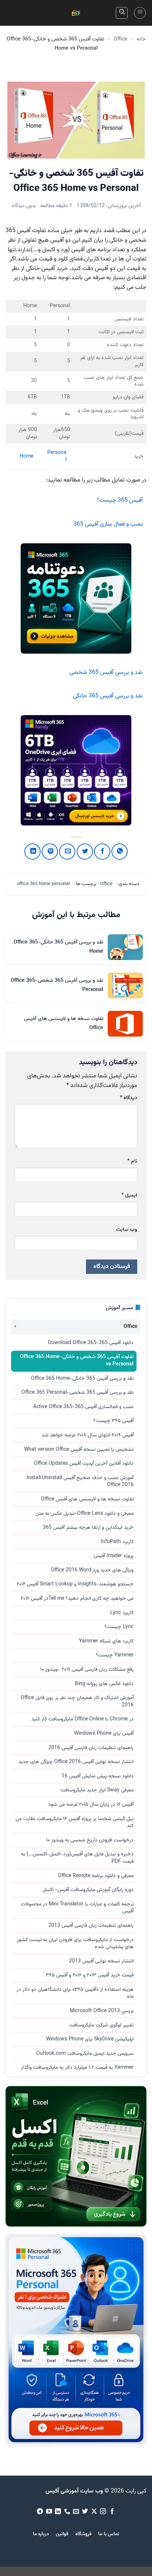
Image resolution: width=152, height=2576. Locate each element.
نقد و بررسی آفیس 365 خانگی (108, 696)
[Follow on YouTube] (49, 2512)
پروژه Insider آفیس (114, 1556)
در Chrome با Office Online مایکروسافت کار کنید (82, 1719)
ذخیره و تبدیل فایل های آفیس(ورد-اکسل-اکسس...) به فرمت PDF (77, 1858)
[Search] (122, 13)
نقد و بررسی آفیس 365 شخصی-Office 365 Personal (77, 1393)
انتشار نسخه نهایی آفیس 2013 (101, 1961)
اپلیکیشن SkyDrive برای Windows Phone (90, 2039)
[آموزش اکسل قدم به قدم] (76, 2156)
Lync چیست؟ (119, 1627)
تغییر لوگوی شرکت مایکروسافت (101, 2025)
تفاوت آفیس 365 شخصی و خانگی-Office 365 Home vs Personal (77, 1361)
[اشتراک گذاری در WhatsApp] (120, 852)
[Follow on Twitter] (85, 2512)
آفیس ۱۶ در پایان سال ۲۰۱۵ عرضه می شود (91, 1805)
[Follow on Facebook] (112, 2512)
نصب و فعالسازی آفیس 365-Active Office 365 (83, 1407)
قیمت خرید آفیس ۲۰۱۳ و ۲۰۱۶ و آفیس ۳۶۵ (90, 1975)
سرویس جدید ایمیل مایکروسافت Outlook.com (85, 2054)
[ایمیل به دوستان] (67, 852)
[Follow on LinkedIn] (58, 2512)
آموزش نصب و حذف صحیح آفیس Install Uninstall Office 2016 (80, 1482)
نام (132, 1161)
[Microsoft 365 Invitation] (76, 598)
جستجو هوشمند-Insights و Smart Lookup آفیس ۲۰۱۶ (75, 1584)
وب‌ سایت (127, 1230)
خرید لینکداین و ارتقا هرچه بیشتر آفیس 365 (88, 1528)
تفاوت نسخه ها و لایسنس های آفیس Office (87, 1499)
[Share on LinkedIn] (32, 852)
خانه (141, 39)
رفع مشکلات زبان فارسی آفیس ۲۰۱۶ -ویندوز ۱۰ (87, 1670)
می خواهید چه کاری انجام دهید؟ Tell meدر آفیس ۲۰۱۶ (77, 1599)
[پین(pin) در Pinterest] (50, 852)
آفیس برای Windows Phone (104, 1734)
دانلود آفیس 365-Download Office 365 (91, 1343)
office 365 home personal (43, 884)
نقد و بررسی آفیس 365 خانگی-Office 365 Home (82, 1379)
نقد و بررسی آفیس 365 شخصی (106, 673)
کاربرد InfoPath (117, 1542)
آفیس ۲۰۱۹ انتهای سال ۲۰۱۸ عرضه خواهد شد (88, 1435)
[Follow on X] (94, 2512)
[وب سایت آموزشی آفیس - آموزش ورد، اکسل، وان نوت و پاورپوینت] (76, 13)
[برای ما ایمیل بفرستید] (76, 2512)
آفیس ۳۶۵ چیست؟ (113, 1421)
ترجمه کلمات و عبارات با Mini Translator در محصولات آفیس (77, 1908)
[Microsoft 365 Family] (76, 770)
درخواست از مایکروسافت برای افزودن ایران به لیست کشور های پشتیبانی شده (75, 1944)
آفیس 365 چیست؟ (120, 500)
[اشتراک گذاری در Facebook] (102, 852)
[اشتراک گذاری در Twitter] (85, 852)
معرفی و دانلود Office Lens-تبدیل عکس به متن (84, 1514)
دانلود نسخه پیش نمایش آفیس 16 (98, 1776)
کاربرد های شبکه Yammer (106, 1641)
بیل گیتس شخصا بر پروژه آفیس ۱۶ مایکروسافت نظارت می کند (75, 1823)
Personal (57, 456)
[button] (140, 13)
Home (26, 456)
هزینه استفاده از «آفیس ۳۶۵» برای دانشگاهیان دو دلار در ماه (75, 1993)
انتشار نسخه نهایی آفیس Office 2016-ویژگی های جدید (76, 1762)
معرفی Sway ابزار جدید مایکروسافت (97, 1790)
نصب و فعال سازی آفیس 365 (108, 524)
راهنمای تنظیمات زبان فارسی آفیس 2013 (91, 1926)
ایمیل (129, 1195)
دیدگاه (129, 1098)
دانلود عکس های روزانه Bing (104, 1684)
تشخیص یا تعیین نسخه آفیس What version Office (79, 1450)
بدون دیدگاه (24, 206)
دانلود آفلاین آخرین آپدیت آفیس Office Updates (84, 1464)
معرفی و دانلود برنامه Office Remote (96, 1876)
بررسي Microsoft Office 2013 (102, 2011)
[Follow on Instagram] (103, 2512)
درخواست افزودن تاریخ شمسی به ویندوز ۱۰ (90, 1840)
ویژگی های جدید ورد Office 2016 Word (92, 1570)
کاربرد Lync (122, 1613)
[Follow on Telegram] (40, 2512)
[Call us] (67, 2512)
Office (120, 39)
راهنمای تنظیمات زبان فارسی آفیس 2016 (91, 1748)
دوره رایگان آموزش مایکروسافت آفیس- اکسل (88, 1890)
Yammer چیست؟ (115, 1655)
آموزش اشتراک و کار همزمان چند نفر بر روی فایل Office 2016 (77, 1702)
